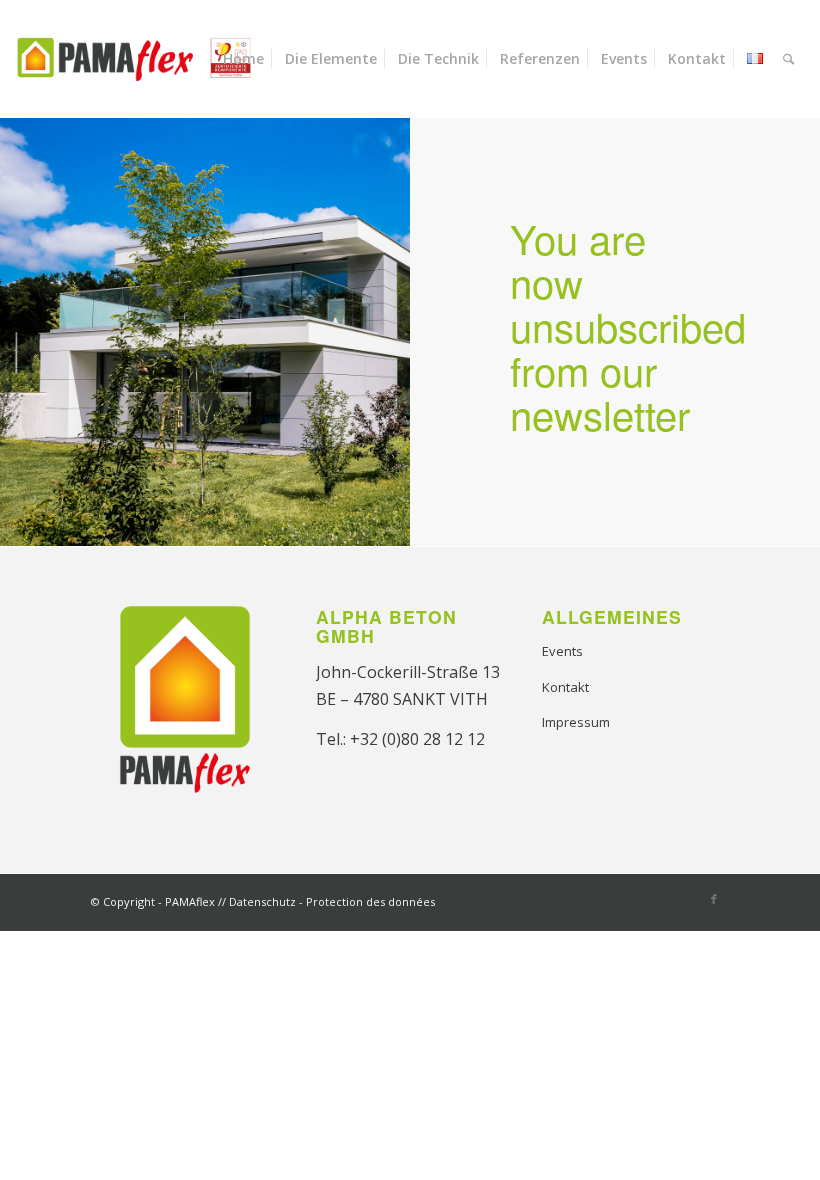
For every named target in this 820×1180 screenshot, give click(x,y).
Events (562, 651)
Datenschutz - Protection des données (332, 901)
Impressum (576, 722)
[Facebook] (714, 899)
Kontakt (565, 687)
